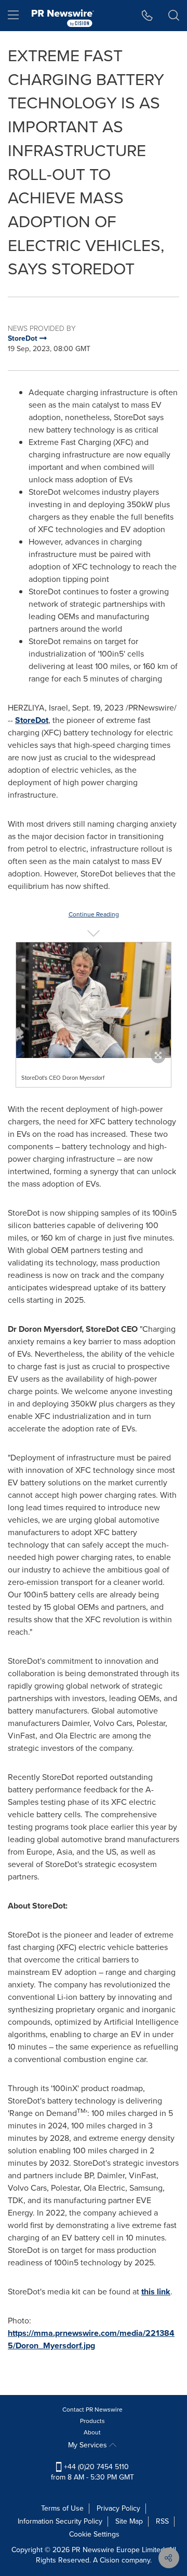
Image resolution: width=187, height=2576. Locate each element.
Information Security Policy (60, 2521)
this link (156, 2292)
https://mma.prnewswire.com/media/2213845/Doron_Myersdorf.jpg (91, 2339)
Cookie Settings (94, 2534)
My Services (89, 2445)
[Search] (174, 16)
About (92, 2432)
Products (92, 2421)
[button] (94, 1000)
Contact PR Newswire (92, 2410)
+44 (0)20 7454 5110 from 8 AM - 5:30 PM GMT (92, 2472)
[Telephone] (147, 16)
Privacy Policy (118, 2508)
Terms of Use (62, 2508)
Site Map (129, 2521)
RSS (162, 2521)
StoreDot (32, 720)
